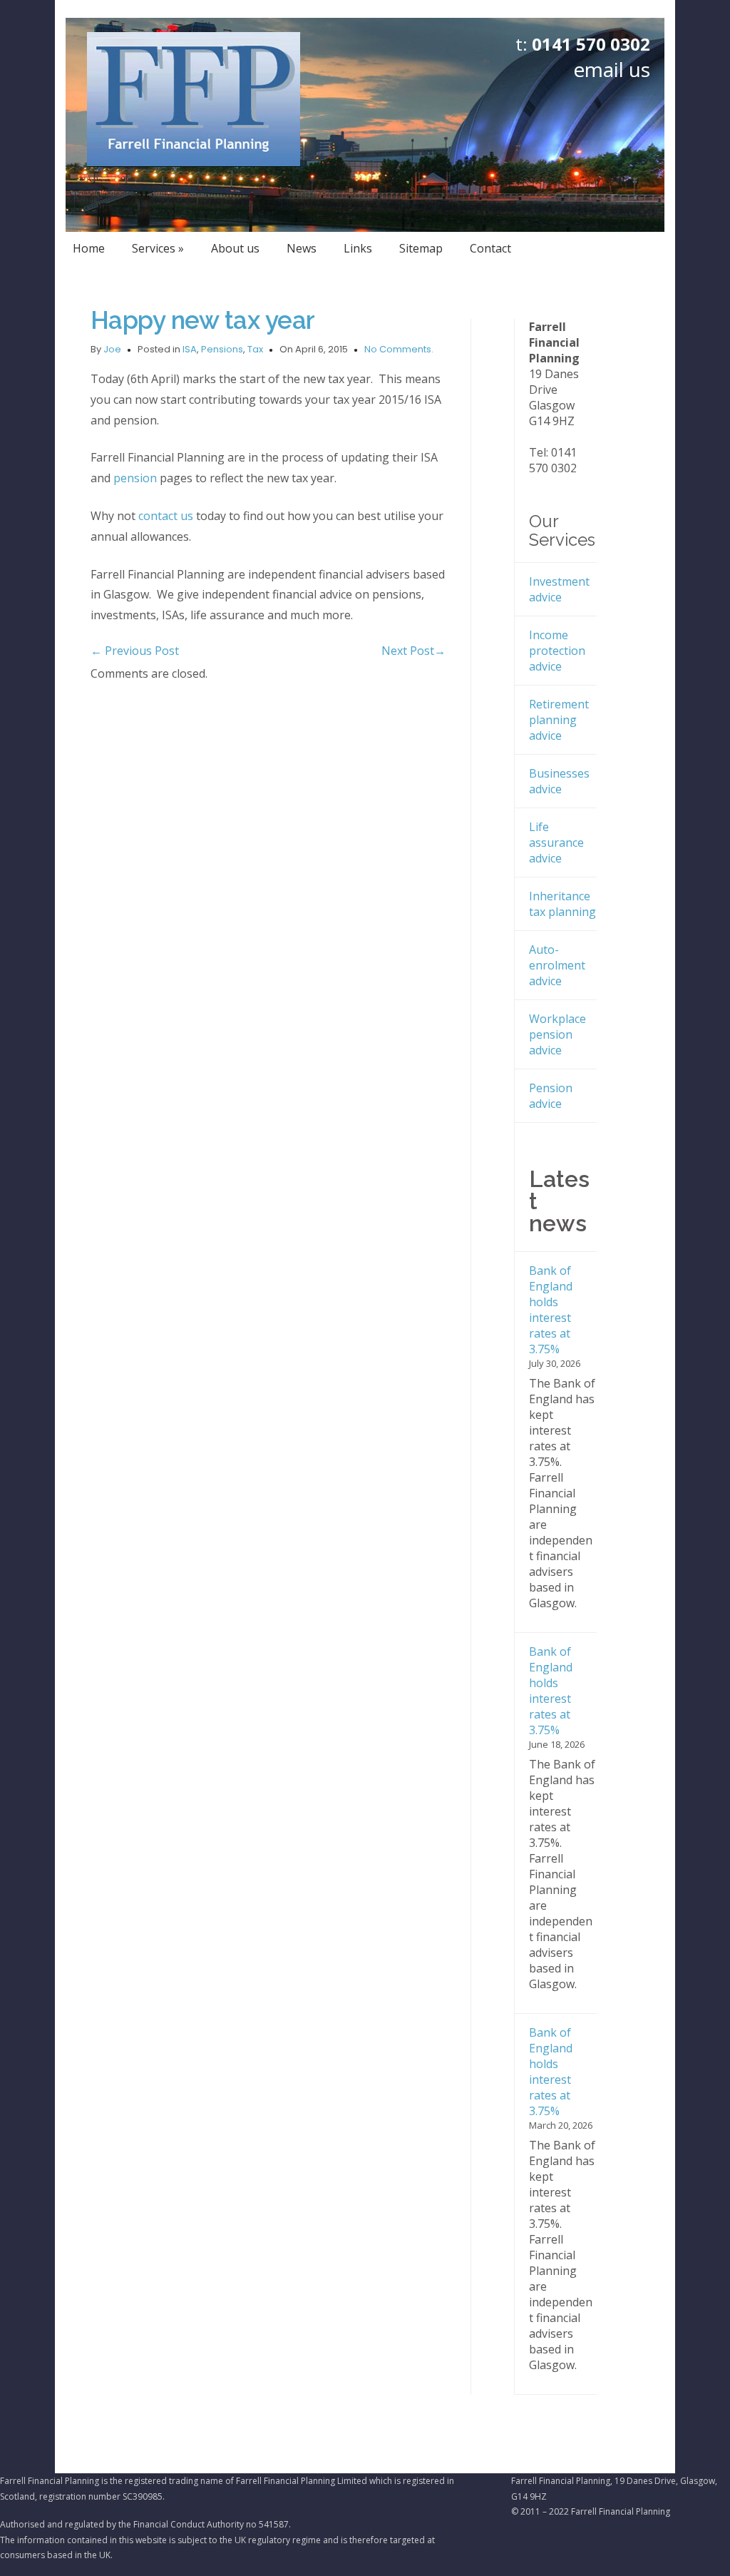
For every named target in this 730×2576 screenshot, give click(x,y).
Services (158, 248)
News (302, 248)
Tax (255, 349)
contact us (167, 516)
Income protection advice (557, 651)
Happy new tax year (203, 320)
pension (135, 478)
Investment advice (559, 589)
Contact (490, 248)
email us (612, 69)
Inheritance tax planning (562, 904)
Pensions (222, 349)
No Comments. (399, 349)
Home (89, 248)
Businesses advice (559, 781)
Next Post (413, 651)
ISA (190, 349)
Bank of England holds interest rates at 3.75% (551, 1310)
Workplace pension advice (557, 1034)
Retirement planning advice (559, 720)
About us (235, 248)
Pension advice (551, 1096)
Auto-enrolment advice (557, 965)
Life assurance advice (556, 842)
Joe (112, 349)
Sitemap (421, 248)
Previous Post (135, 651)
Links (358, 248)
